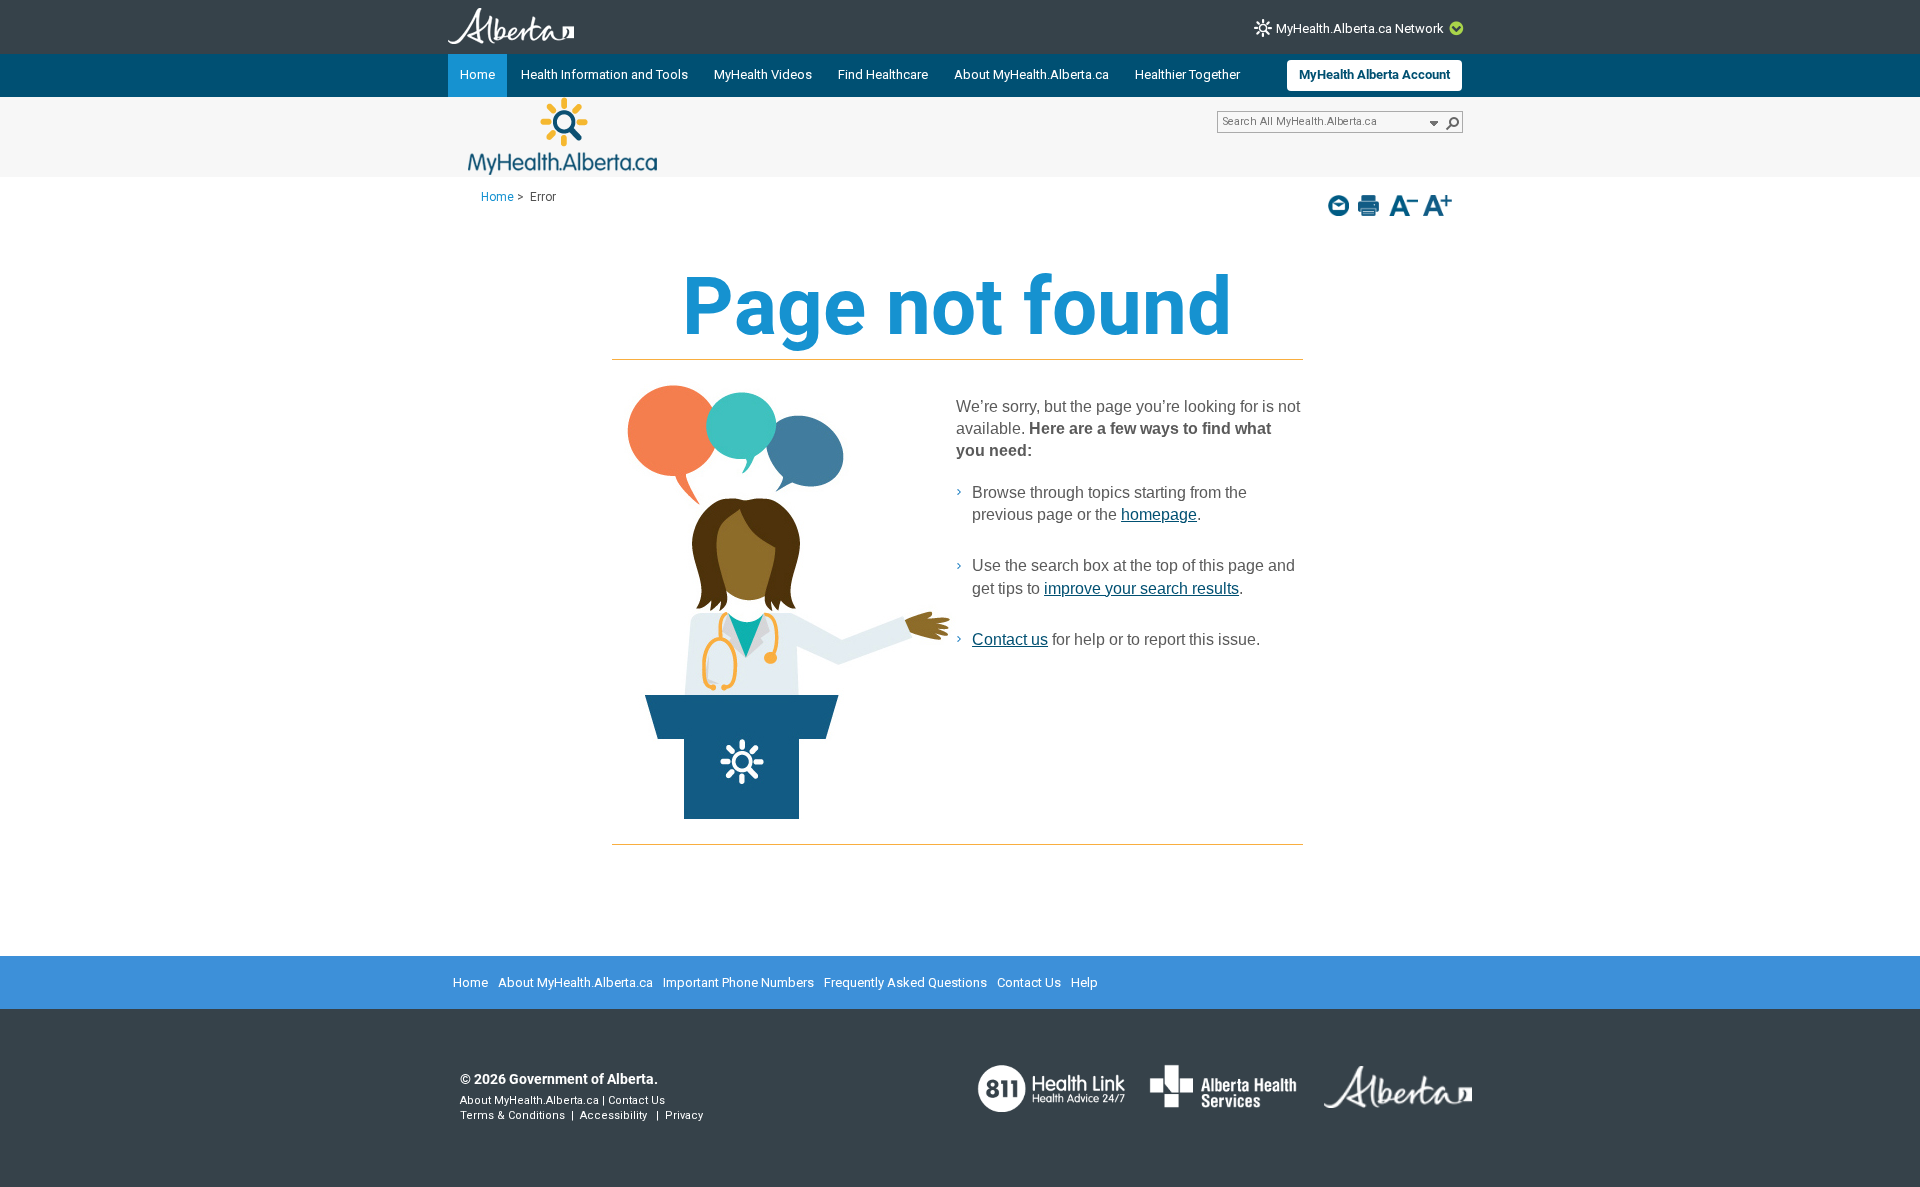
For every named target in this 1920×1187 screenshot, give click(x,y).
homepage (1159, 514)
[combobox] (1323, 121)
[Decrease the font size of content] (1403, 207)
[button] (1433, 122)
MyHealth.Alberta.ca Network (1360, 28)
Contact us (1010, 639)
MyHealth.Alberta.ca (562, 136)
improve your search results (1141, 588)
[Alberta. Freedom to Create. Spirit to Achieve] (1386, 1099)
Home (477, 74)
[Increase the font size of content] (1437, 207)
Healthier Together (1187, 74)
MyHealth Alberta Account (1374, 74)
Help (1084, 982)
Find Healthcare (883, 74)
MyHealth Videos (763, 74)
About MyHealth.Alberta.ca (1031, 74)
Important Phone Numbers (738, 982)
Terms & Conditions (512, 1115)
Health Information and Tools (604, 74)
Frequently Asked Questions (905, 982)
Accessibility (613, 1115)
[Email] (1340, 205)
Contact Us (1029, 982)
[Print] (1370, 205)
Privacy (684, 1115)
